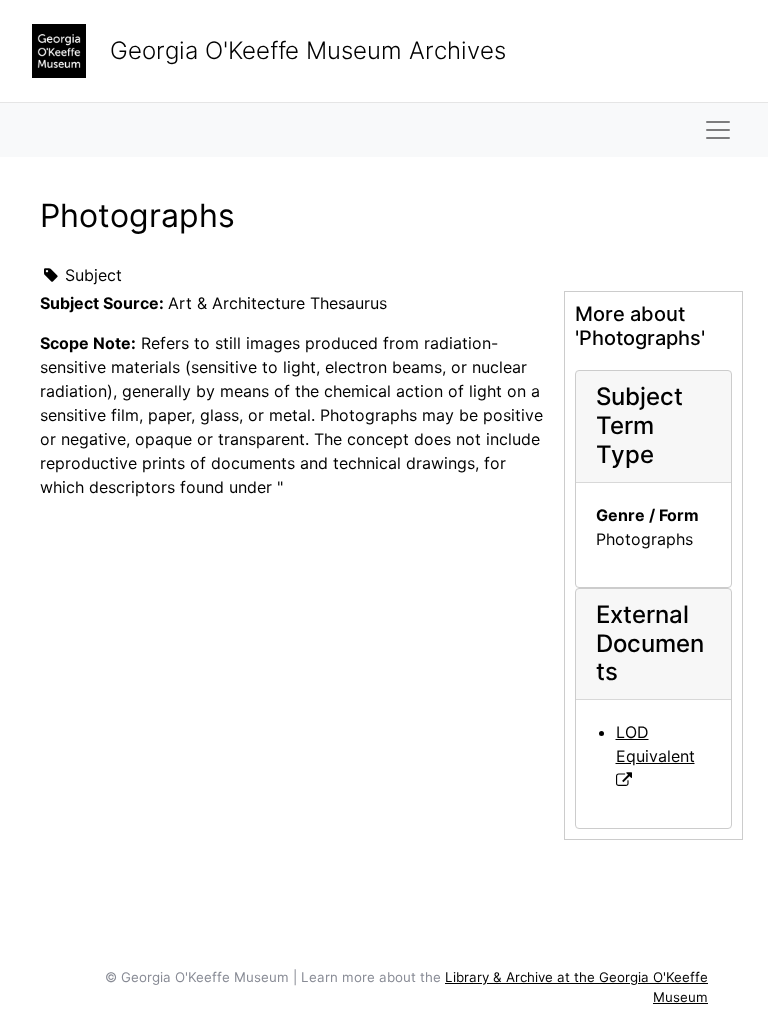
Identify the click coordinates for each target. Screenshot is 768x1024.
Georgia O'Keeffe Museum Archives (308, 50)
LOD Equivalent (655, 744)
